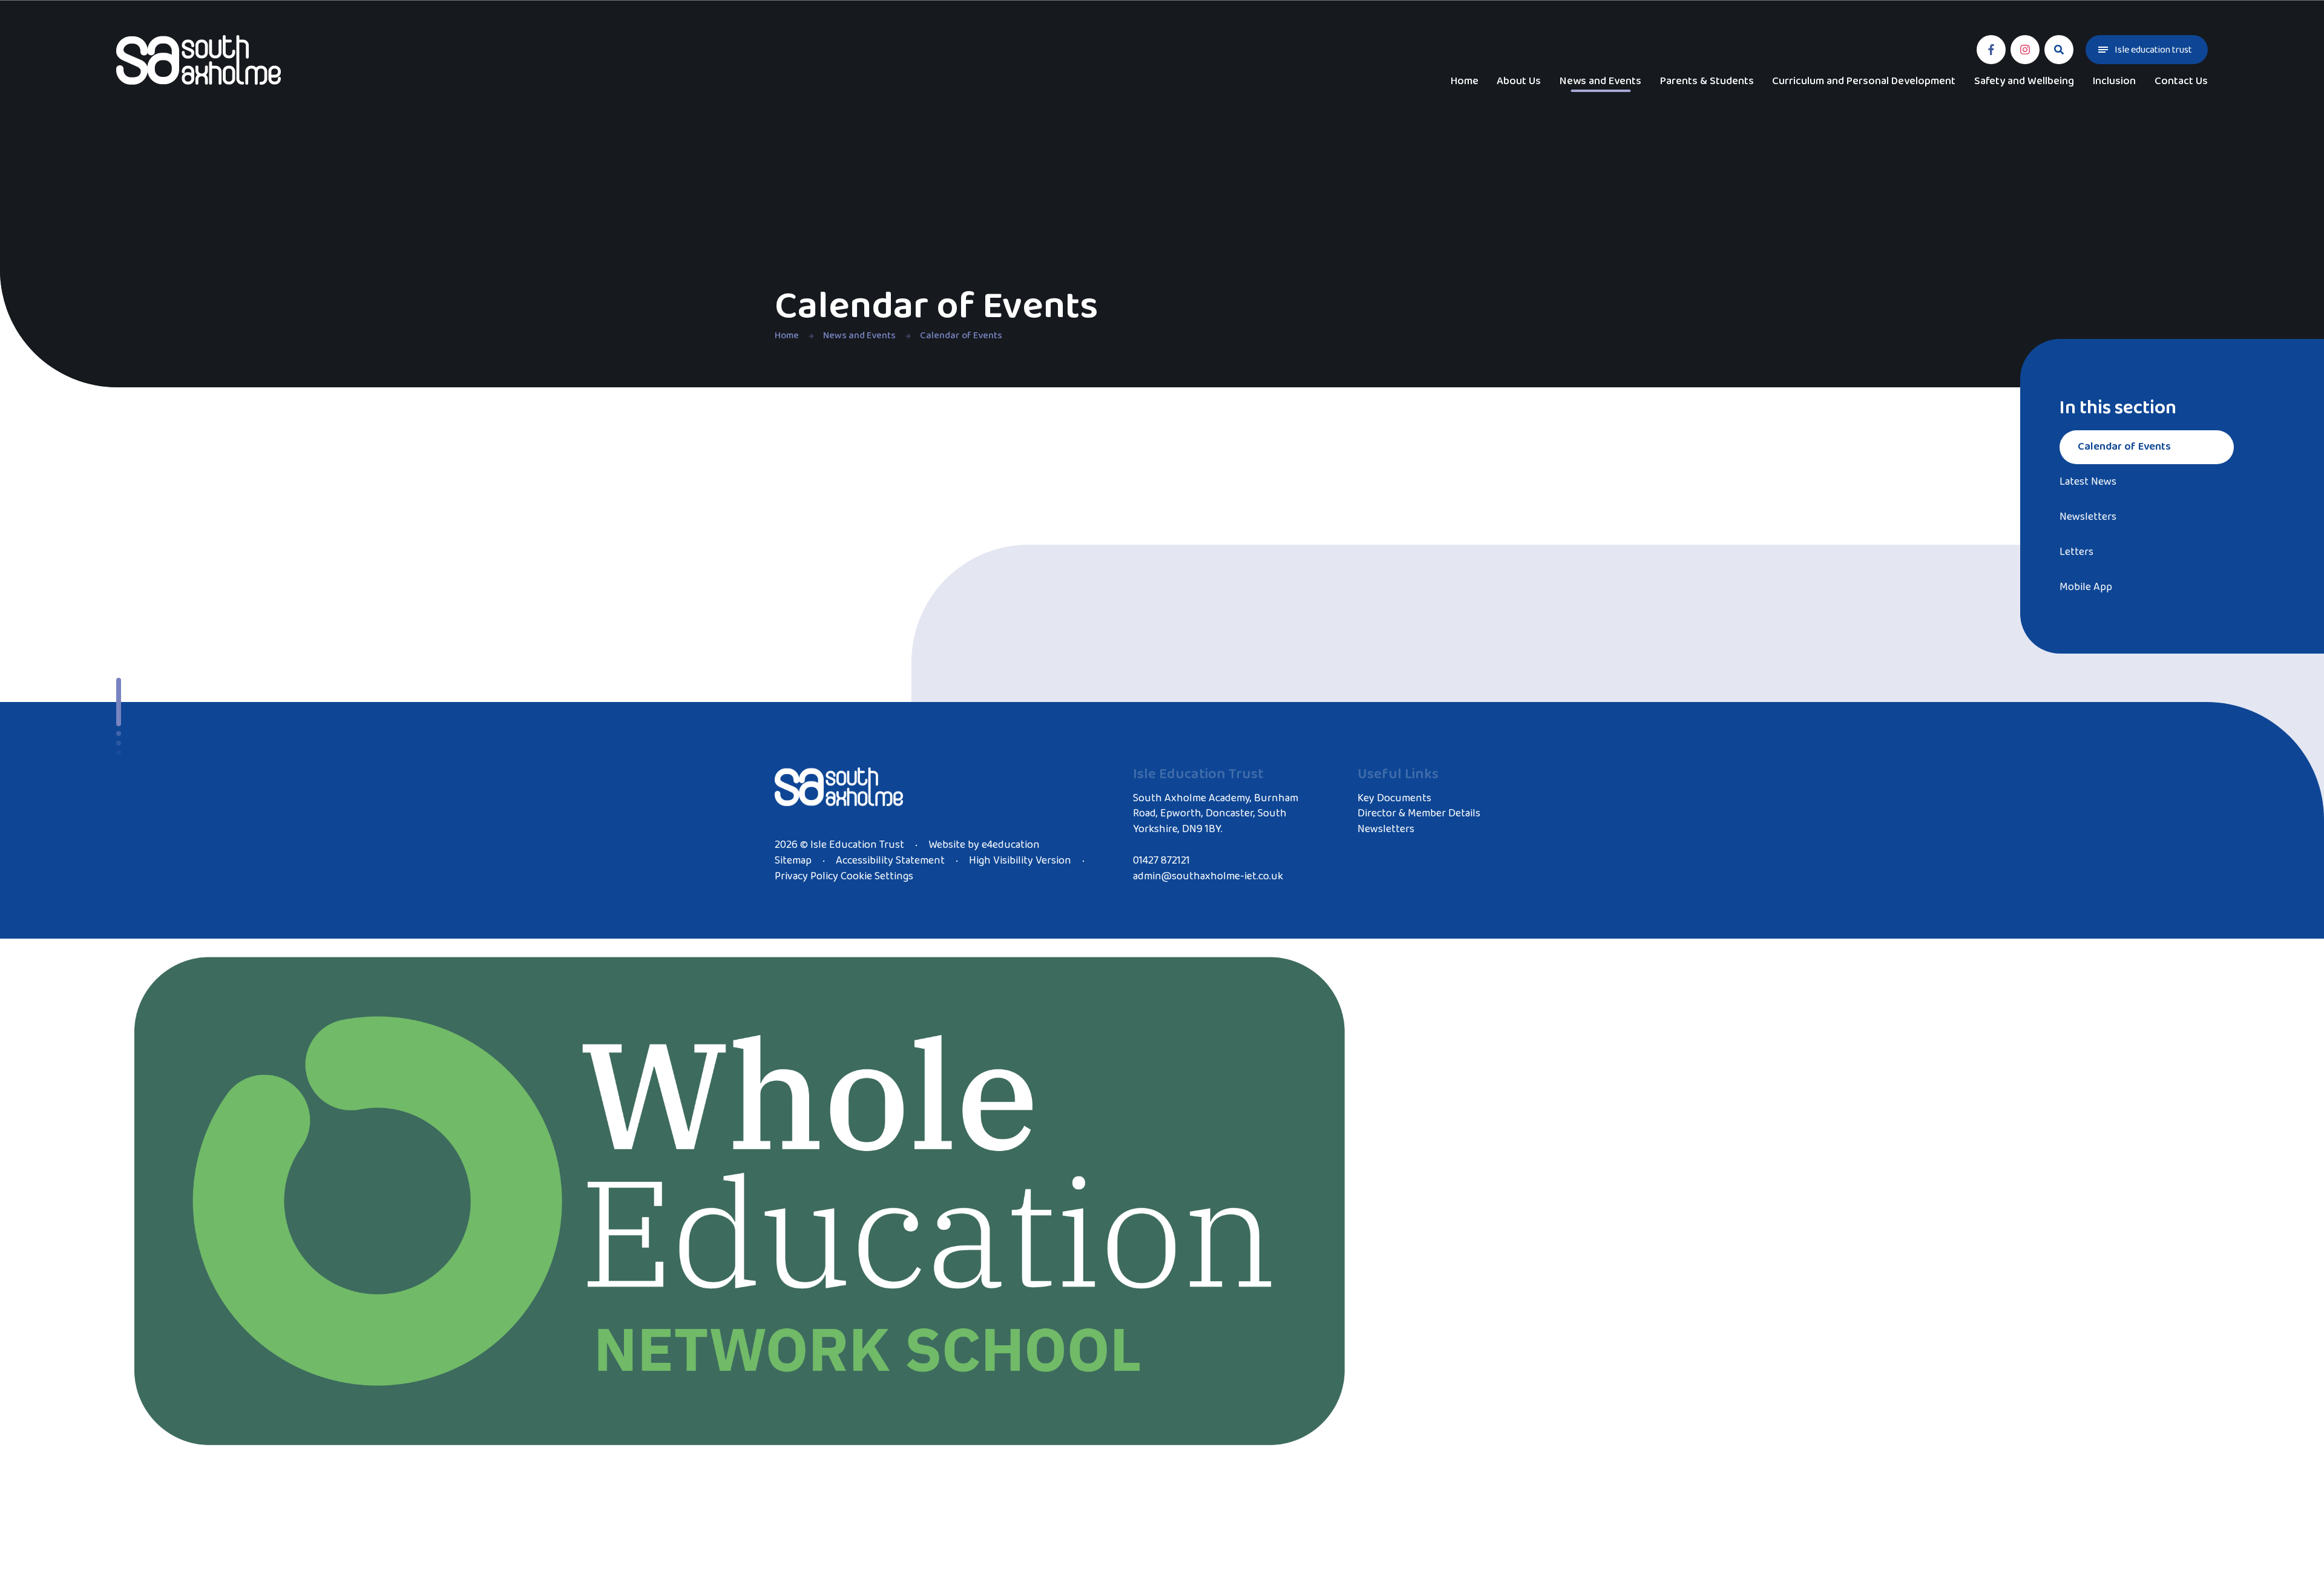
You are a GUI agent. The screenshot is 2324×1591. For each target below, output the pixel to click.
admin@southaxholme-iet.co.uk (1208, 876)
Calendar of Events (961, 336)
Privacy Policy (806, 876)
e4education (1011, 845)
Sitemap (793, 861)
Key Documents (1394, 798)
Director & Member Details (1419, 813)
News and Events (859, 336)
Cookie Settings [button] (877, 876)
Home (787, 336)
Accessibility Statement (890, 861)
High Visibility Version (1020, 861)
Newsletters (1386, 829)
